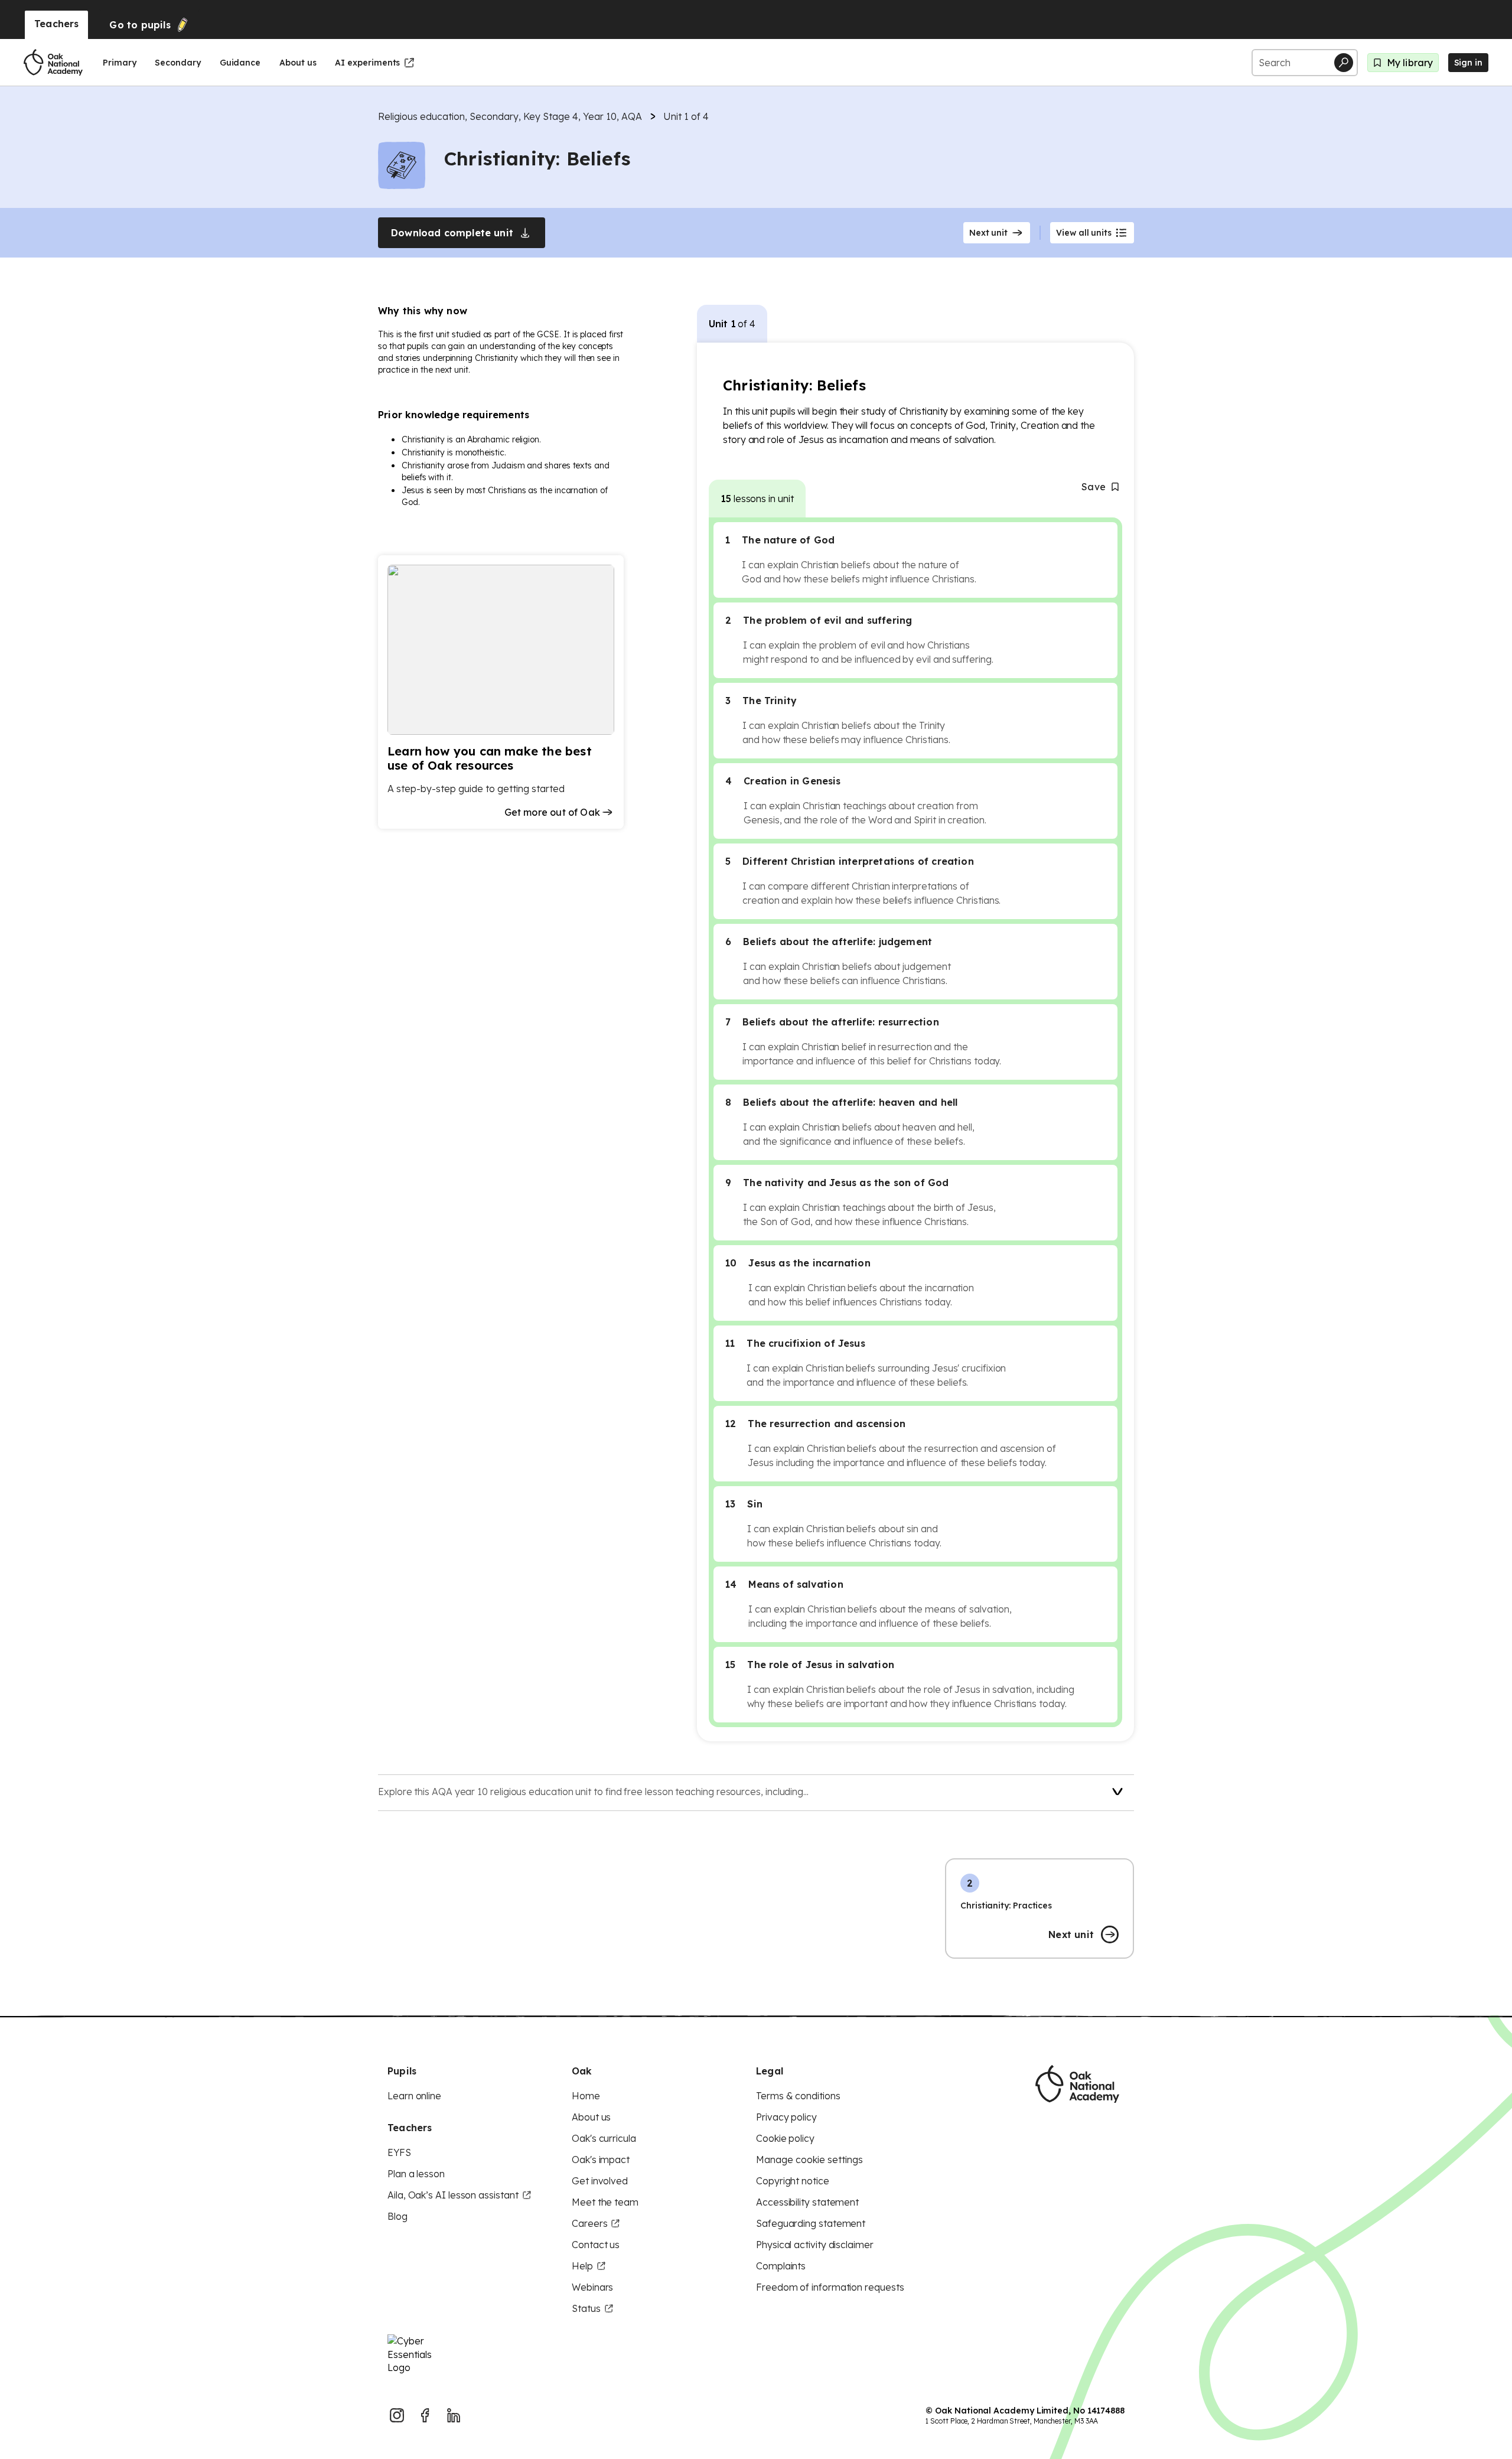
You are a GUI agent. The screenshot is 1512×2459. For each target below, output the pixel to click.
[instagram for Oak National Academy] (397, 2415)
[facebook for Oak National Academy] (425, 2415)
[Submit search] (1344, 63)
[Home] (53, 63)
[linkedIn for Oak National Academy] (454, 2415)
